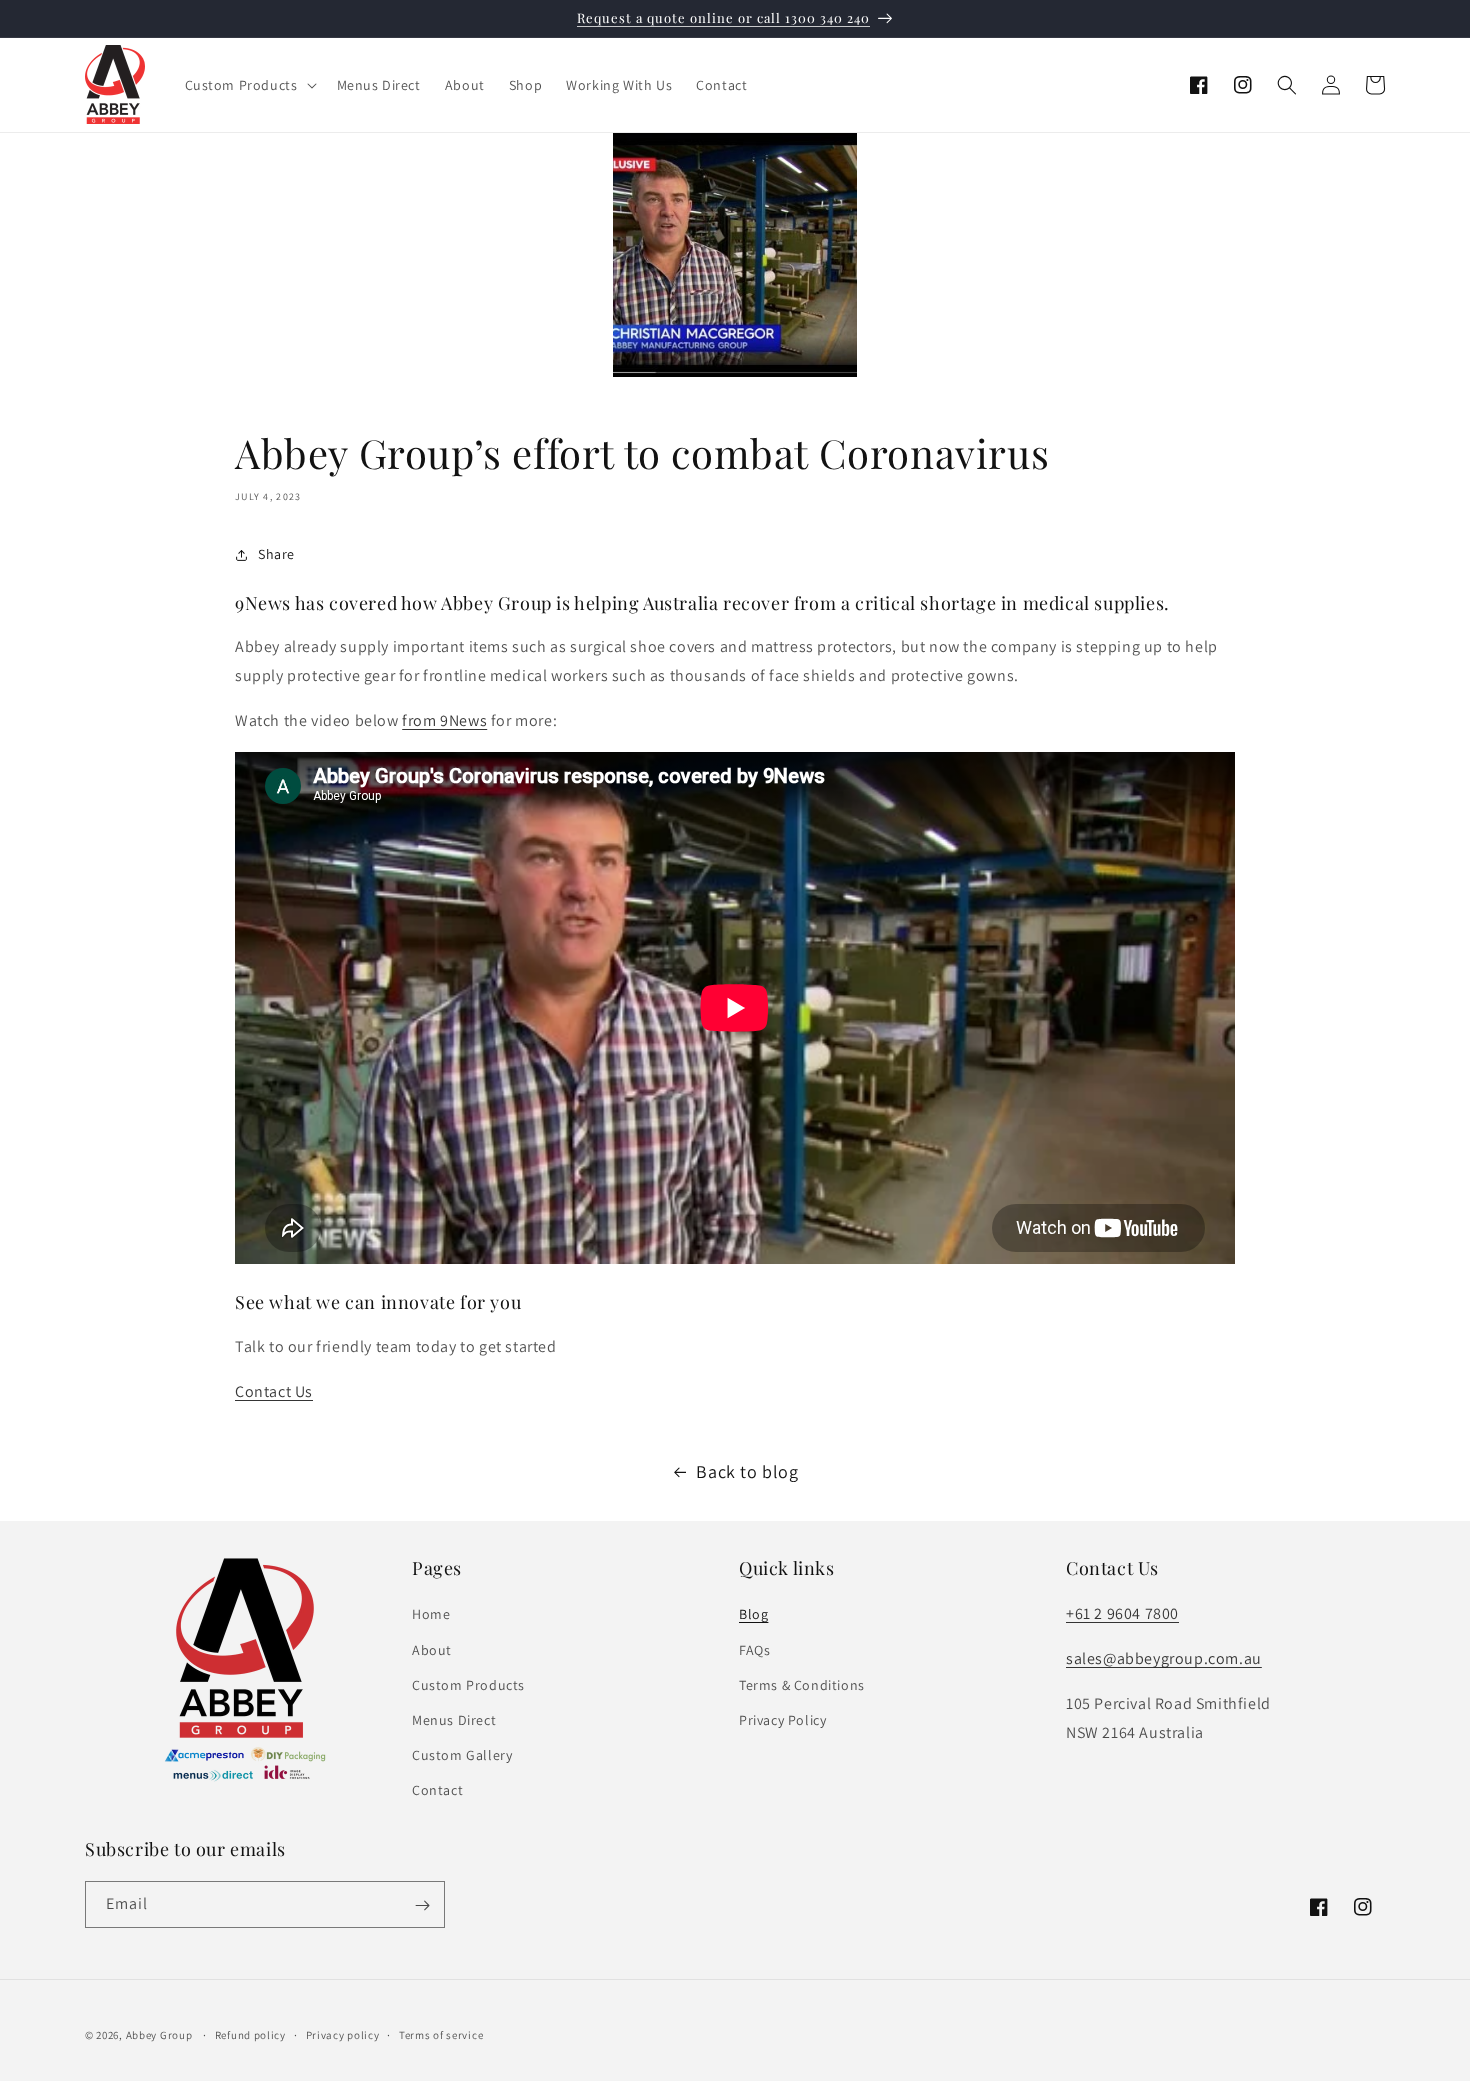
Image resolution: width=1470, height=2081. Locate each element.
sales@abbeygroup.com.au (1164, 1658)
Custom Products (468, 1685)
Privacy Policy (782, 1720)
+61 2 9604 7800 (1122, 1613)
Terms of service (441, 2035)
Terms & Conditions (802, 1685)
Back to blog (747, 1471)
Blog (753, 1614)
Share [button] (276, 554)
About (432, 1649)
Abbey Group (159, 2035)
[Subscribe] (422, 1905)
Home (431, 1614)
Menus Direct (454, 1720)
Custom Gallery (462, 1755)
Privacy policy (343, 2035)
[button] (249, 85)
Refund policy (250, 2035)
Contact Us (274, 1391)
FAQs (754, 1649)
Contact (437, 1790)
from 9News (444, 720)
